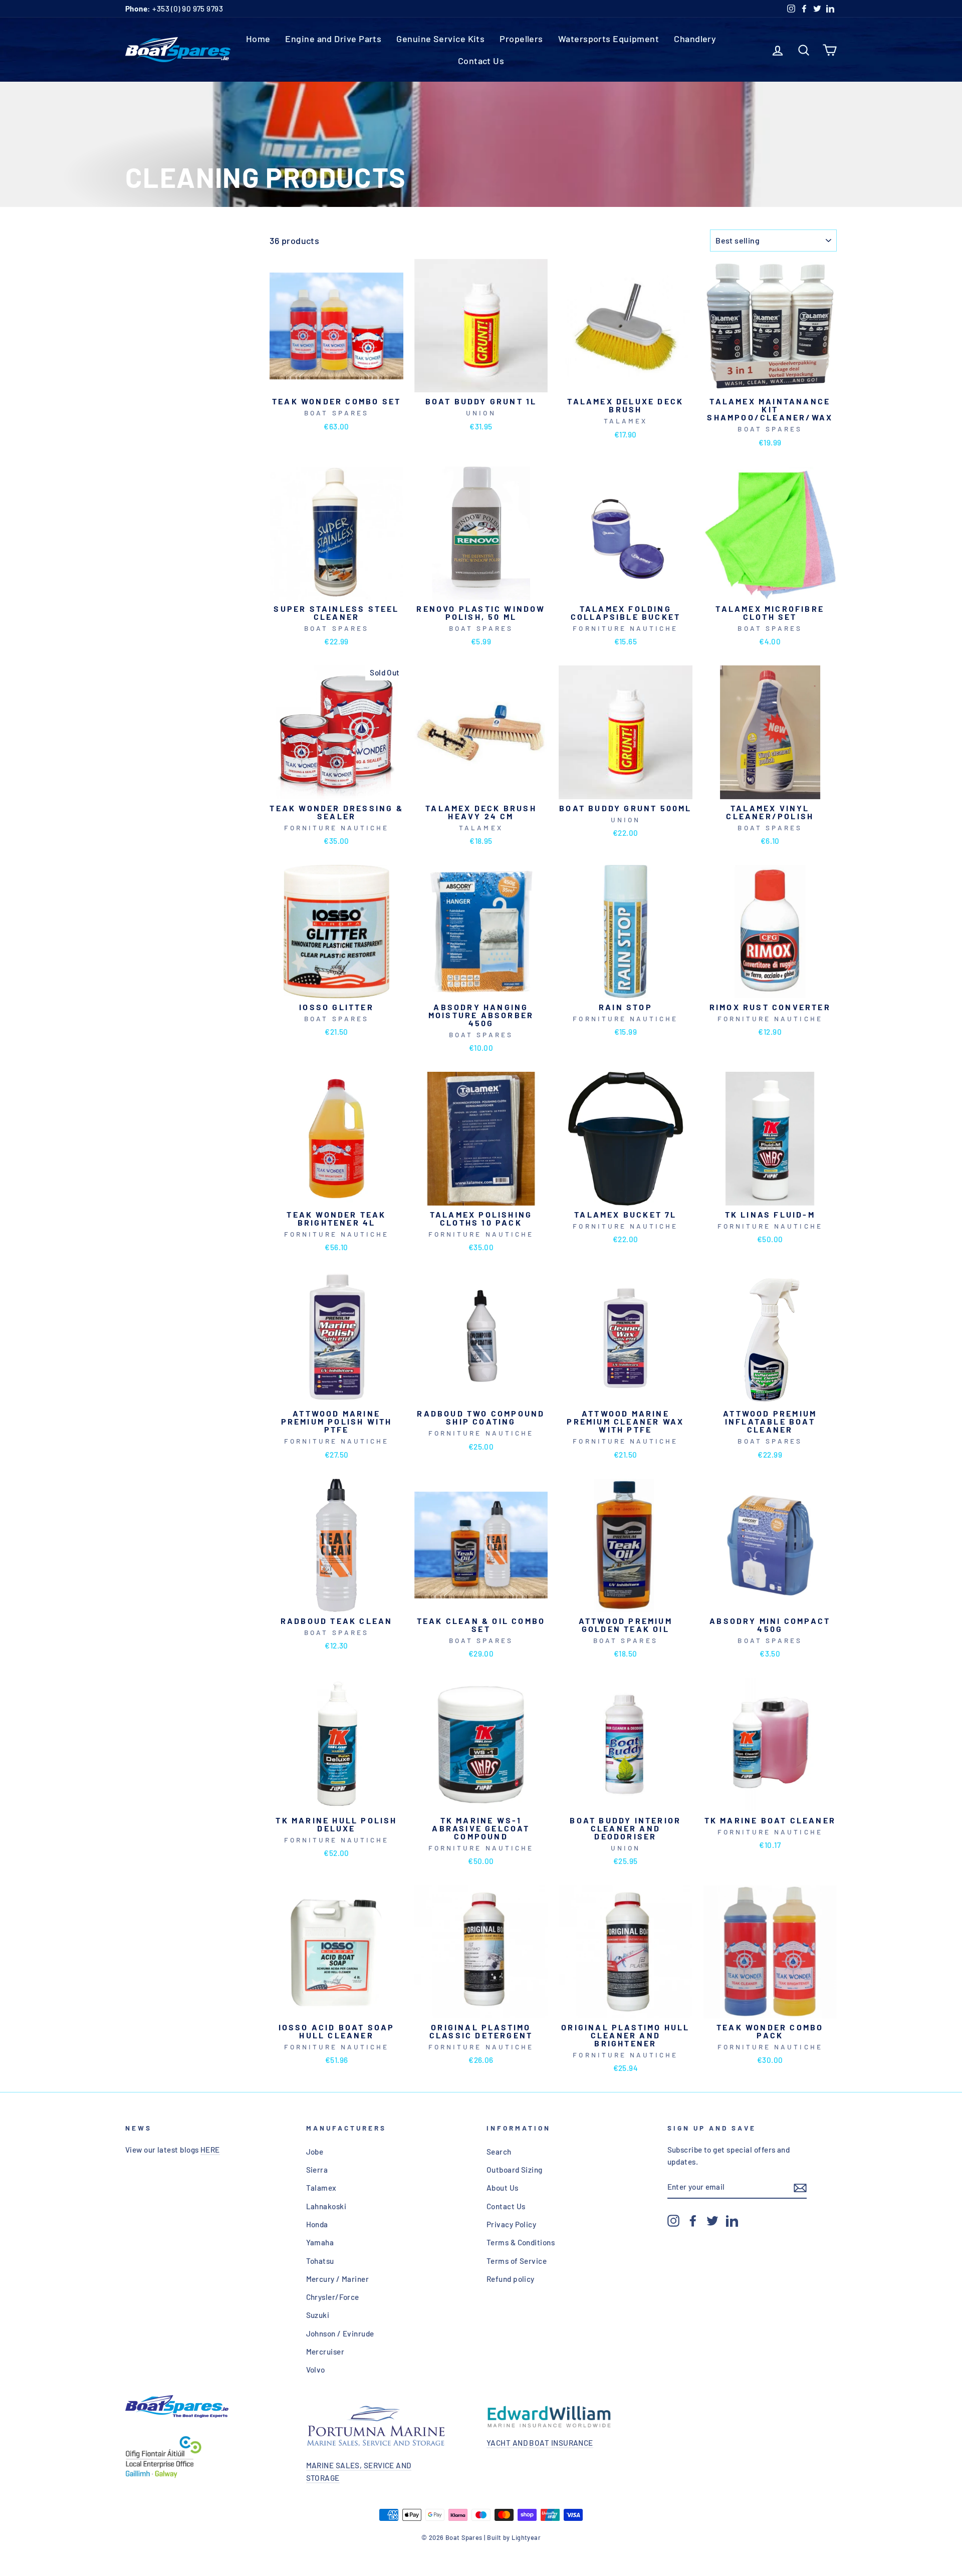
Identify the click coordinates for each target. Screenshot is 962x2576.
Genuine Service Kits (440, 39)
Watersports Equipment (609, 39)
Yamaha (320, 2242)
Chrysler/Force (333, 2297)
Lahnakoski (326, 2206)
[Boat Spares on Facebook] (693, 2220)
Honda (317, 2224)
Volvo (316, 2370)
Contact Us (481, 61)
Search (499, 2152)
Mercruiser (325, 2352)
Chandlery (695, 39)
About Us (503, 2188)
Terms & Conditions (521, 2242)
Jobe (315, 2152)
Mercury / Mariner (338, 2279)
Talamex (321, 2188)
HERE (210, 2150)
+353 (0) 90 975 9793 (174, 9)
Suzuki (318, 2315)
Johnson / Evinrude (340, 2333)
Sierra (317, 2170)
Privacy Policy (511, 2224)
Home (258, 39)
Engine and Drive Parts (333, 39)
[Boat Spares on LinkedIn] (732, 2220)
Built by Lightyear (514, 2537)
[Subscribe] (800, 2187)
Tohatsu (320, 2261)
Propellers (521, 39)
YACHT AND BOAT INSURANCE (540, 2443)
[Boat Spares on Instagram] (673, 2220)
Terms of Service (517, 2261)
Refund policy (511, 2279)
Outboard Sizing (515, 2170)
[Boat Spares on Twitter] (712, 2220)
